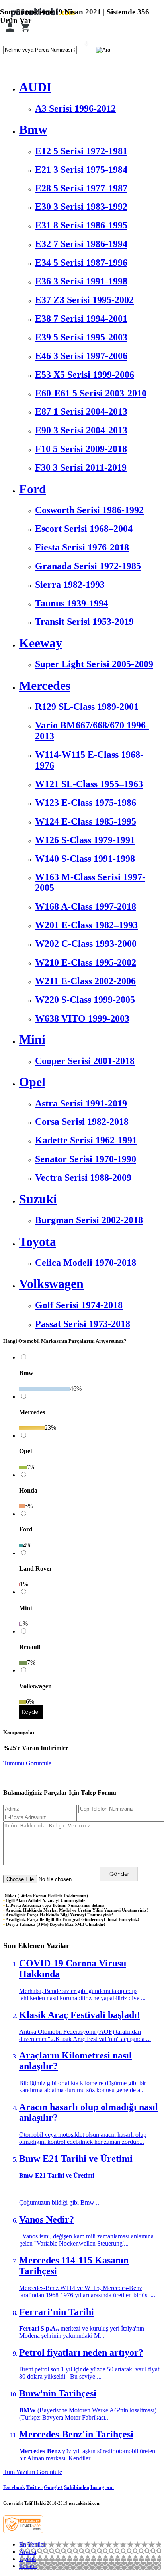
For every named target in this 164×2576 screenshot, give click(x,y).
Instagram (102, 2487)
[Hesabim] (10, 32)
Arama (28, 2552)
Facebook (14, 2487)
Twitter (34, 2487)
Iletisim (28, 2566)
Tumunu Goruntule (27, 1763)
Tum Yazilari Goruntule (33, 2472)
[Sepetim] (25, 32)
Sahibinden (77, 2487)
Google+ (53, 2487)
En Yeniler (32, 2544)
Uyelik (28, 2559)
